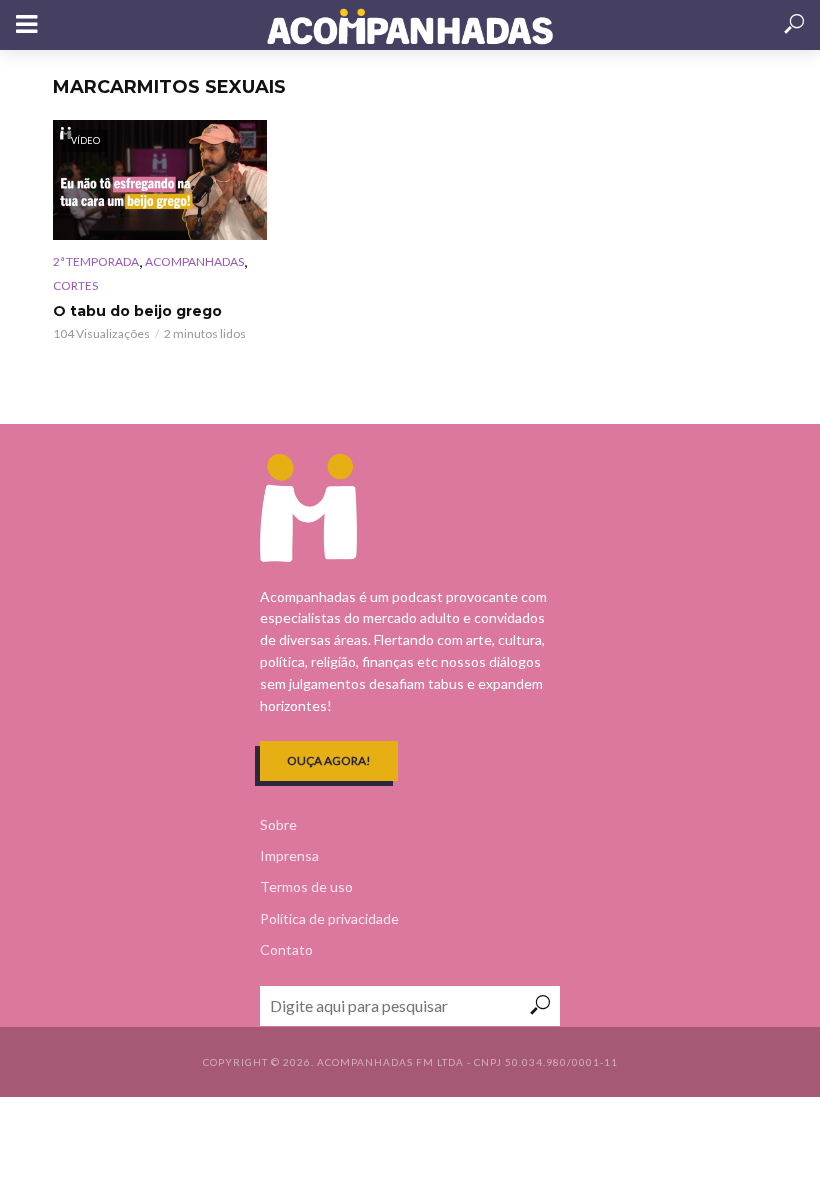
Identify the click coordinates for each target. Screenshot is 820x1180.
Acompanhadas (194, 261)
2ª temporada (96, 261)
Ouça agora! (329, 760)
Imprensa (289, 855)
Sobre (278, 824)
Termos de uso (306, 886)
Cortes (75, 285)
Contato (286, 949)
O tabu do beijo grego (137, 311)
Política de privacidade (329, 918)
